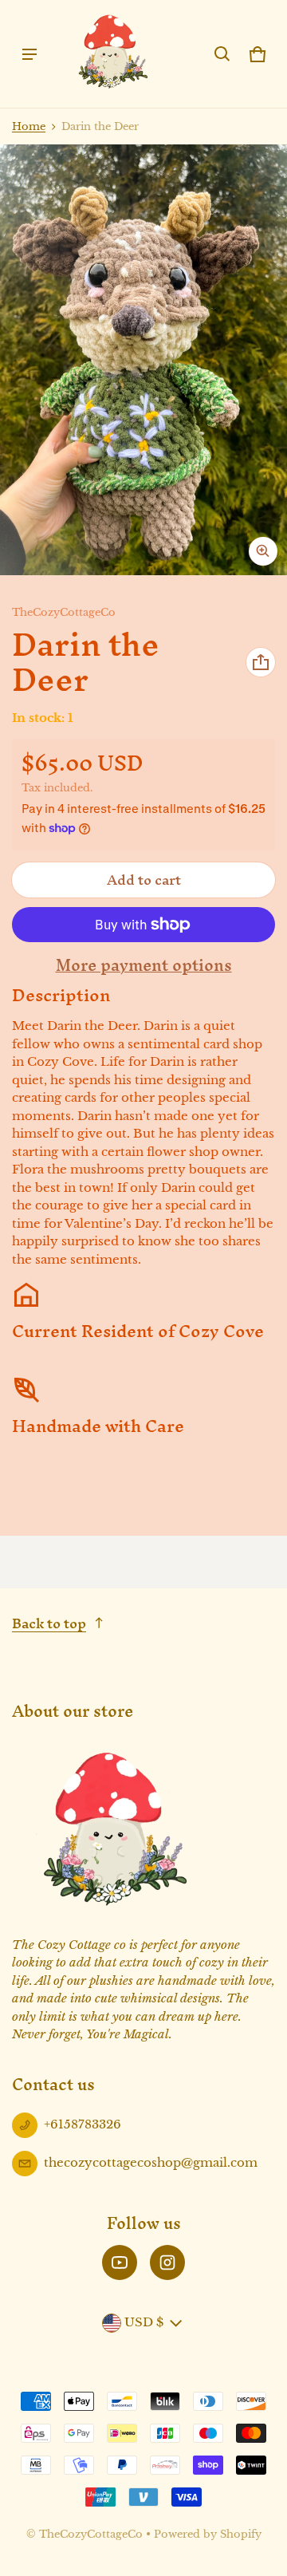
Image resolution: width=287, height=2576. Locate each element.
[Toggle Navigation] (29, 54)
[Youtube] (120, 2262)
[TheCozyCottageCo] (112, 54)
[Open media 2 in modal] (143, 360)
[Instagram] (167, 2262)
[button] (222, 54)
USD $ (144, 2322)
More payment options (144, 966)
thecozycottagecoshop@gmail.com (151, 2162)
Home (29, 126)
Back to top (49, 1623)
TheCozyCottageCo (91, 2534)
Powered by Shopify (208, 2534)
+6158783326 (83, 2124)
